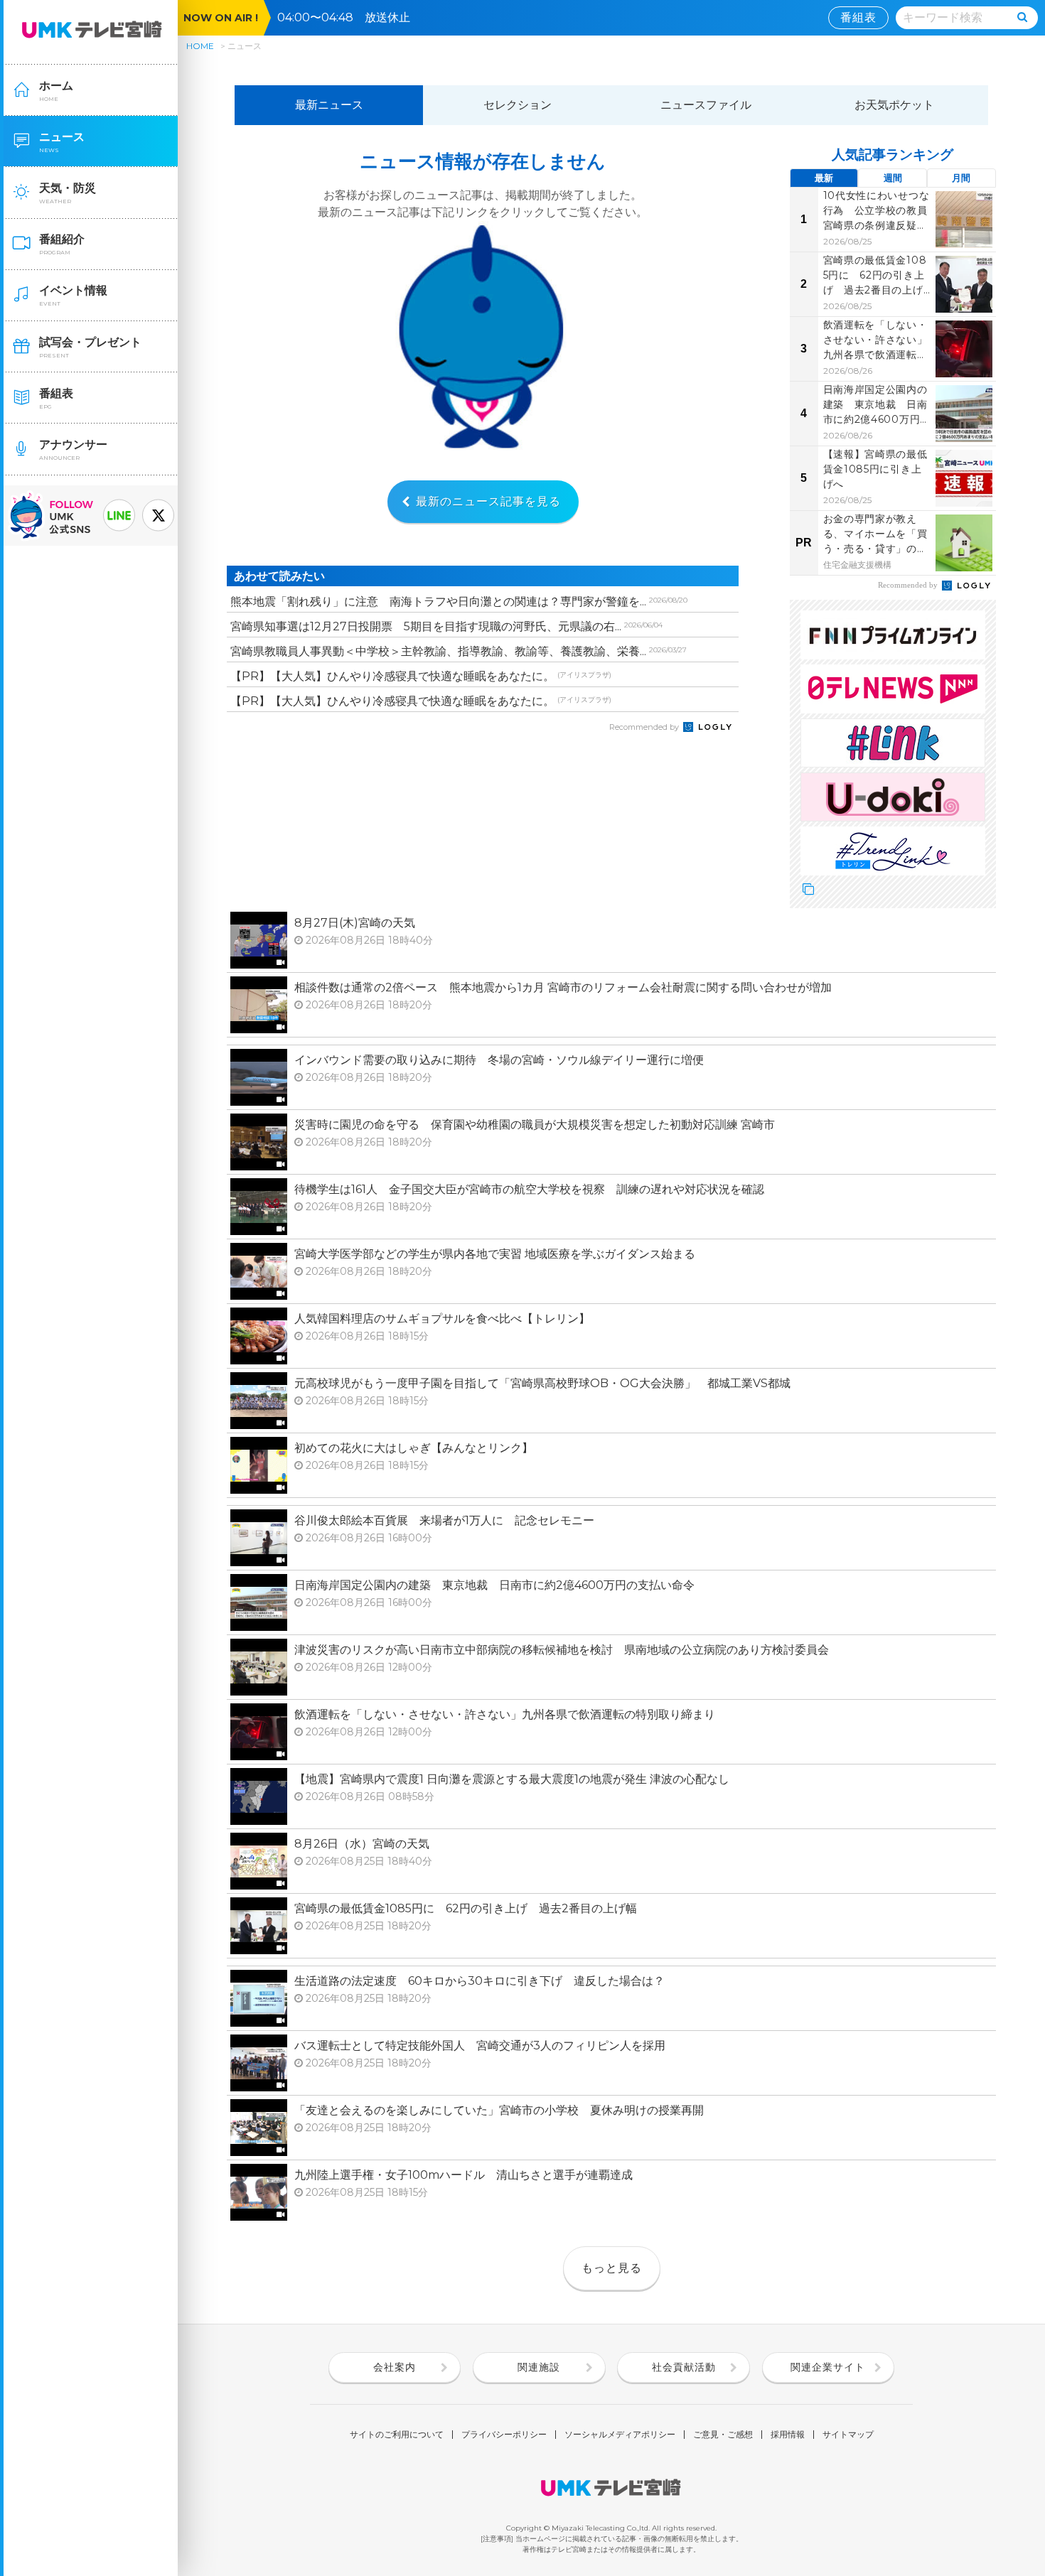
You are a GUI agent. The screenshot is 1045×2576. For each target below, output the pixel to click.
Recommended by (645, 727)
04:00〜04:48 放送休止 (349, 17)
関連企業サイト (828, 2367)
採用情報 (788, 2435)
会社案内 (395, 2367)
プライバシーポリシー (504, 2435)
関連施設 (539, 2367)
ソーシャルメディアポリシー (620, 2435)
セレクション (518, 105)
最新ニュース (329, 105)
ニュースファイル (706, 105)
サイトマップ (848, 2435)
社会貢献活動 (684, 2367)
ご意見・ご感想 (723, 2435)
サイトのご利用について (397, 2435)
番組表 (858, 17)
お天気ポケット (894, 105)
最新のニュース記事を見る (488, 501)
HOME (200, 46)
